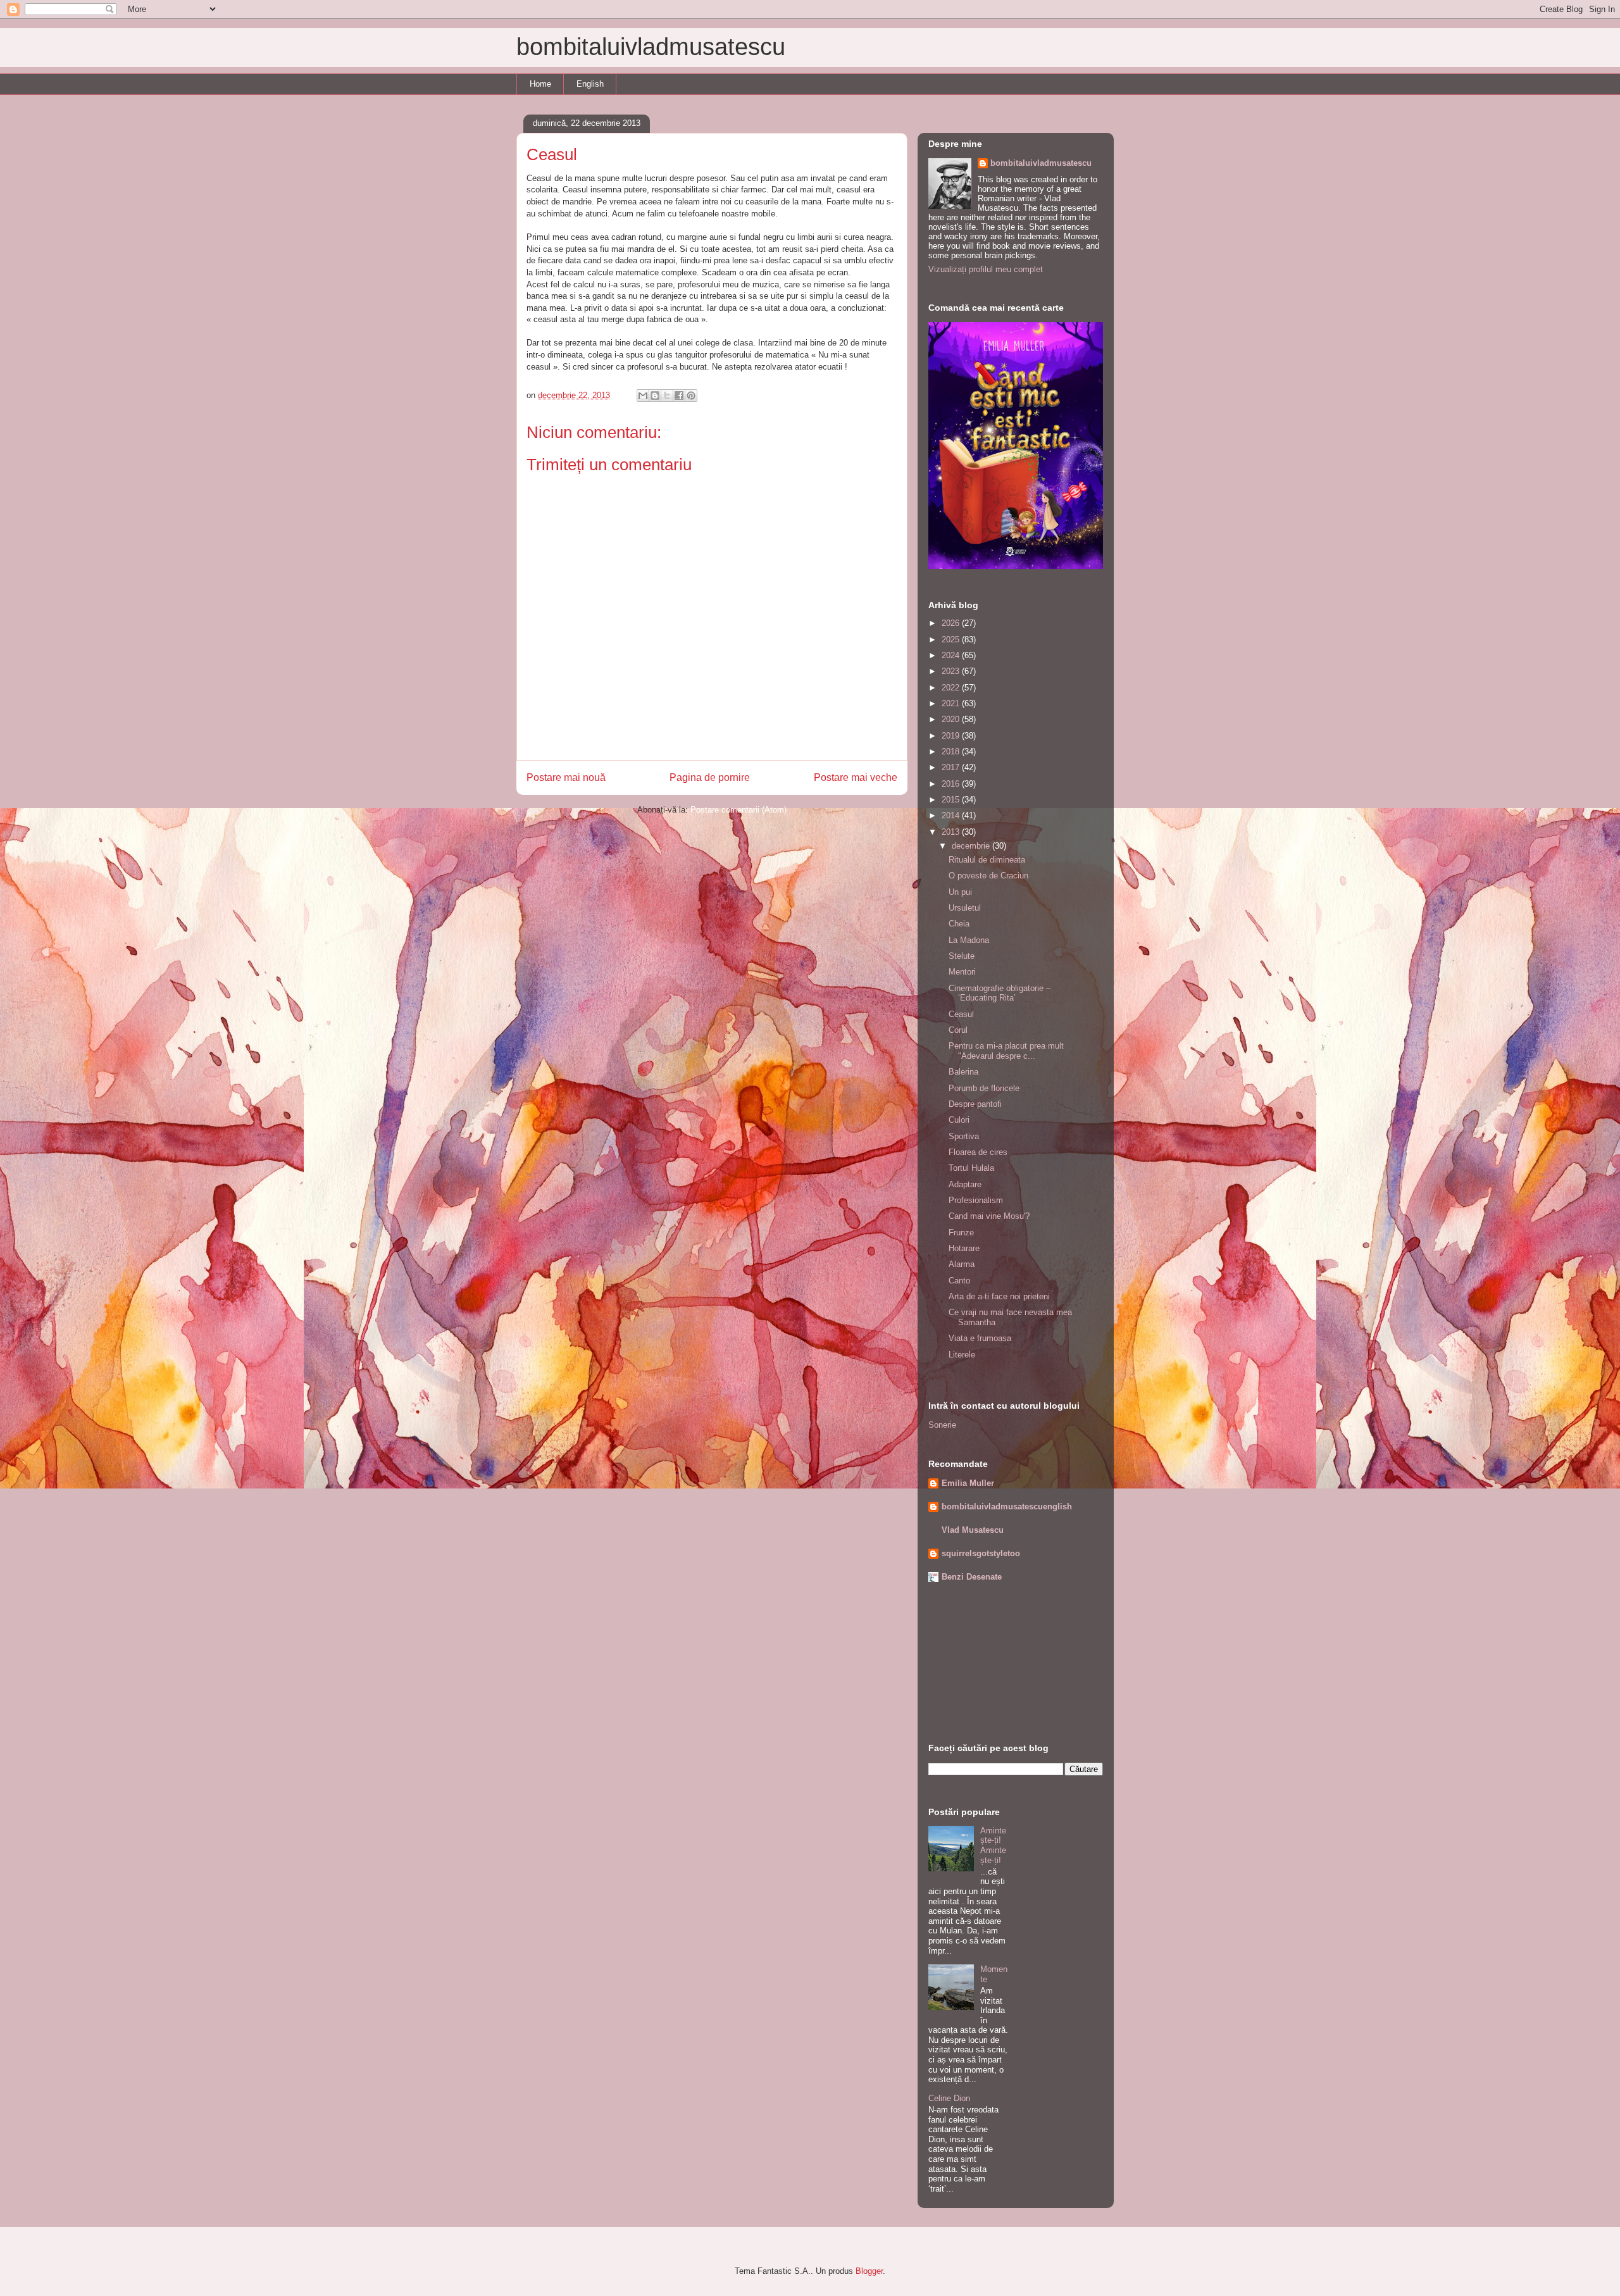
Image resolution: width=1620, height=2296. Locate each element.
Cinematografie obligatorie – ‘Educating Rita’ (1000, 993)
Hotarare (964, 1248)
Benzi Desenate (972, 1577)
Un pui (960, 892)
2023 (952, 671)
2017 (952, 767)
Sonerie (942, 1425)
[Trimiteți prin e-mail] (643, 396)
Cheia (959, 924)
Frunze (961, 1232)
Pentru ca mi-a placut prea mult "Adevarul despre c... (1006, 1051)
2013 (952, 832)
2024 (952, 655)
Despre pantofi (975, 1104)
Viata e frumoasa (980, 1338)
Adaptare (965, 1184)
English (590, 84)
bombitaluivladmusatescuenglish (1007, 1507)
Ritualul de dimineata (987, 860)
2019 (952, 736)
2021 (952, 703)
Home (540, 84)
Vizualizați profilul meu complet (986, 269)
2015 (952, 800)
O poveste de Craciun (988, 876)
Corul (958, 1030)
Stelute (962, 956)
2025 (952, 640)
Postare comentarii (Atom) (738, 810)
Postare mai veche (856, 777)
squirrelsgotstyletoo (981, 1553)
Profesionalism (976, 1200)
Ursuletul (965, 908)
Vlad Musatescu (973, 1530)
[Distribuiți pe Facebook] (679, 396)
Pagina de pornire (710, 777)
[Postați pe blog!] (655, 396)
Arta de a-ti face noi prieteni (999, 1296)
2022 (952, 688)
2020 (952, 719)
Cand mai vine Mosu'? (989, 1216)
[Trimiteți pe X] (667, 396)
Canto (959, 1281)
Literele (962, 1355)
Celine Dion (949, 2098)
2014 (952, 815)
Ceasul (961, 1014)
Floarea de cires (978, 1152)
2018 (952, 752)
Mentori (962, 972)
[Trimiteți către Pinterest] (691, 396)
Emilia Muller (968, 1483)
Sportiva (964, 1136)
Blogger (869, 2271)
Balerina (963, 1072)
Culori (959, 1120)
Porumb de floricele (984, 1088)
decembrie (972, 846)
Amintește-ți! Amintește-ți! (993, 1845)
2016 (952, 784)
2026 (952, 623)
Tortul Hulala (971, 1168)
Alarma (962, 1264)
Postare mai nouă (566, 777)
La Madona (969, 940)
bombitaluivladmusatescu (651, 47)
